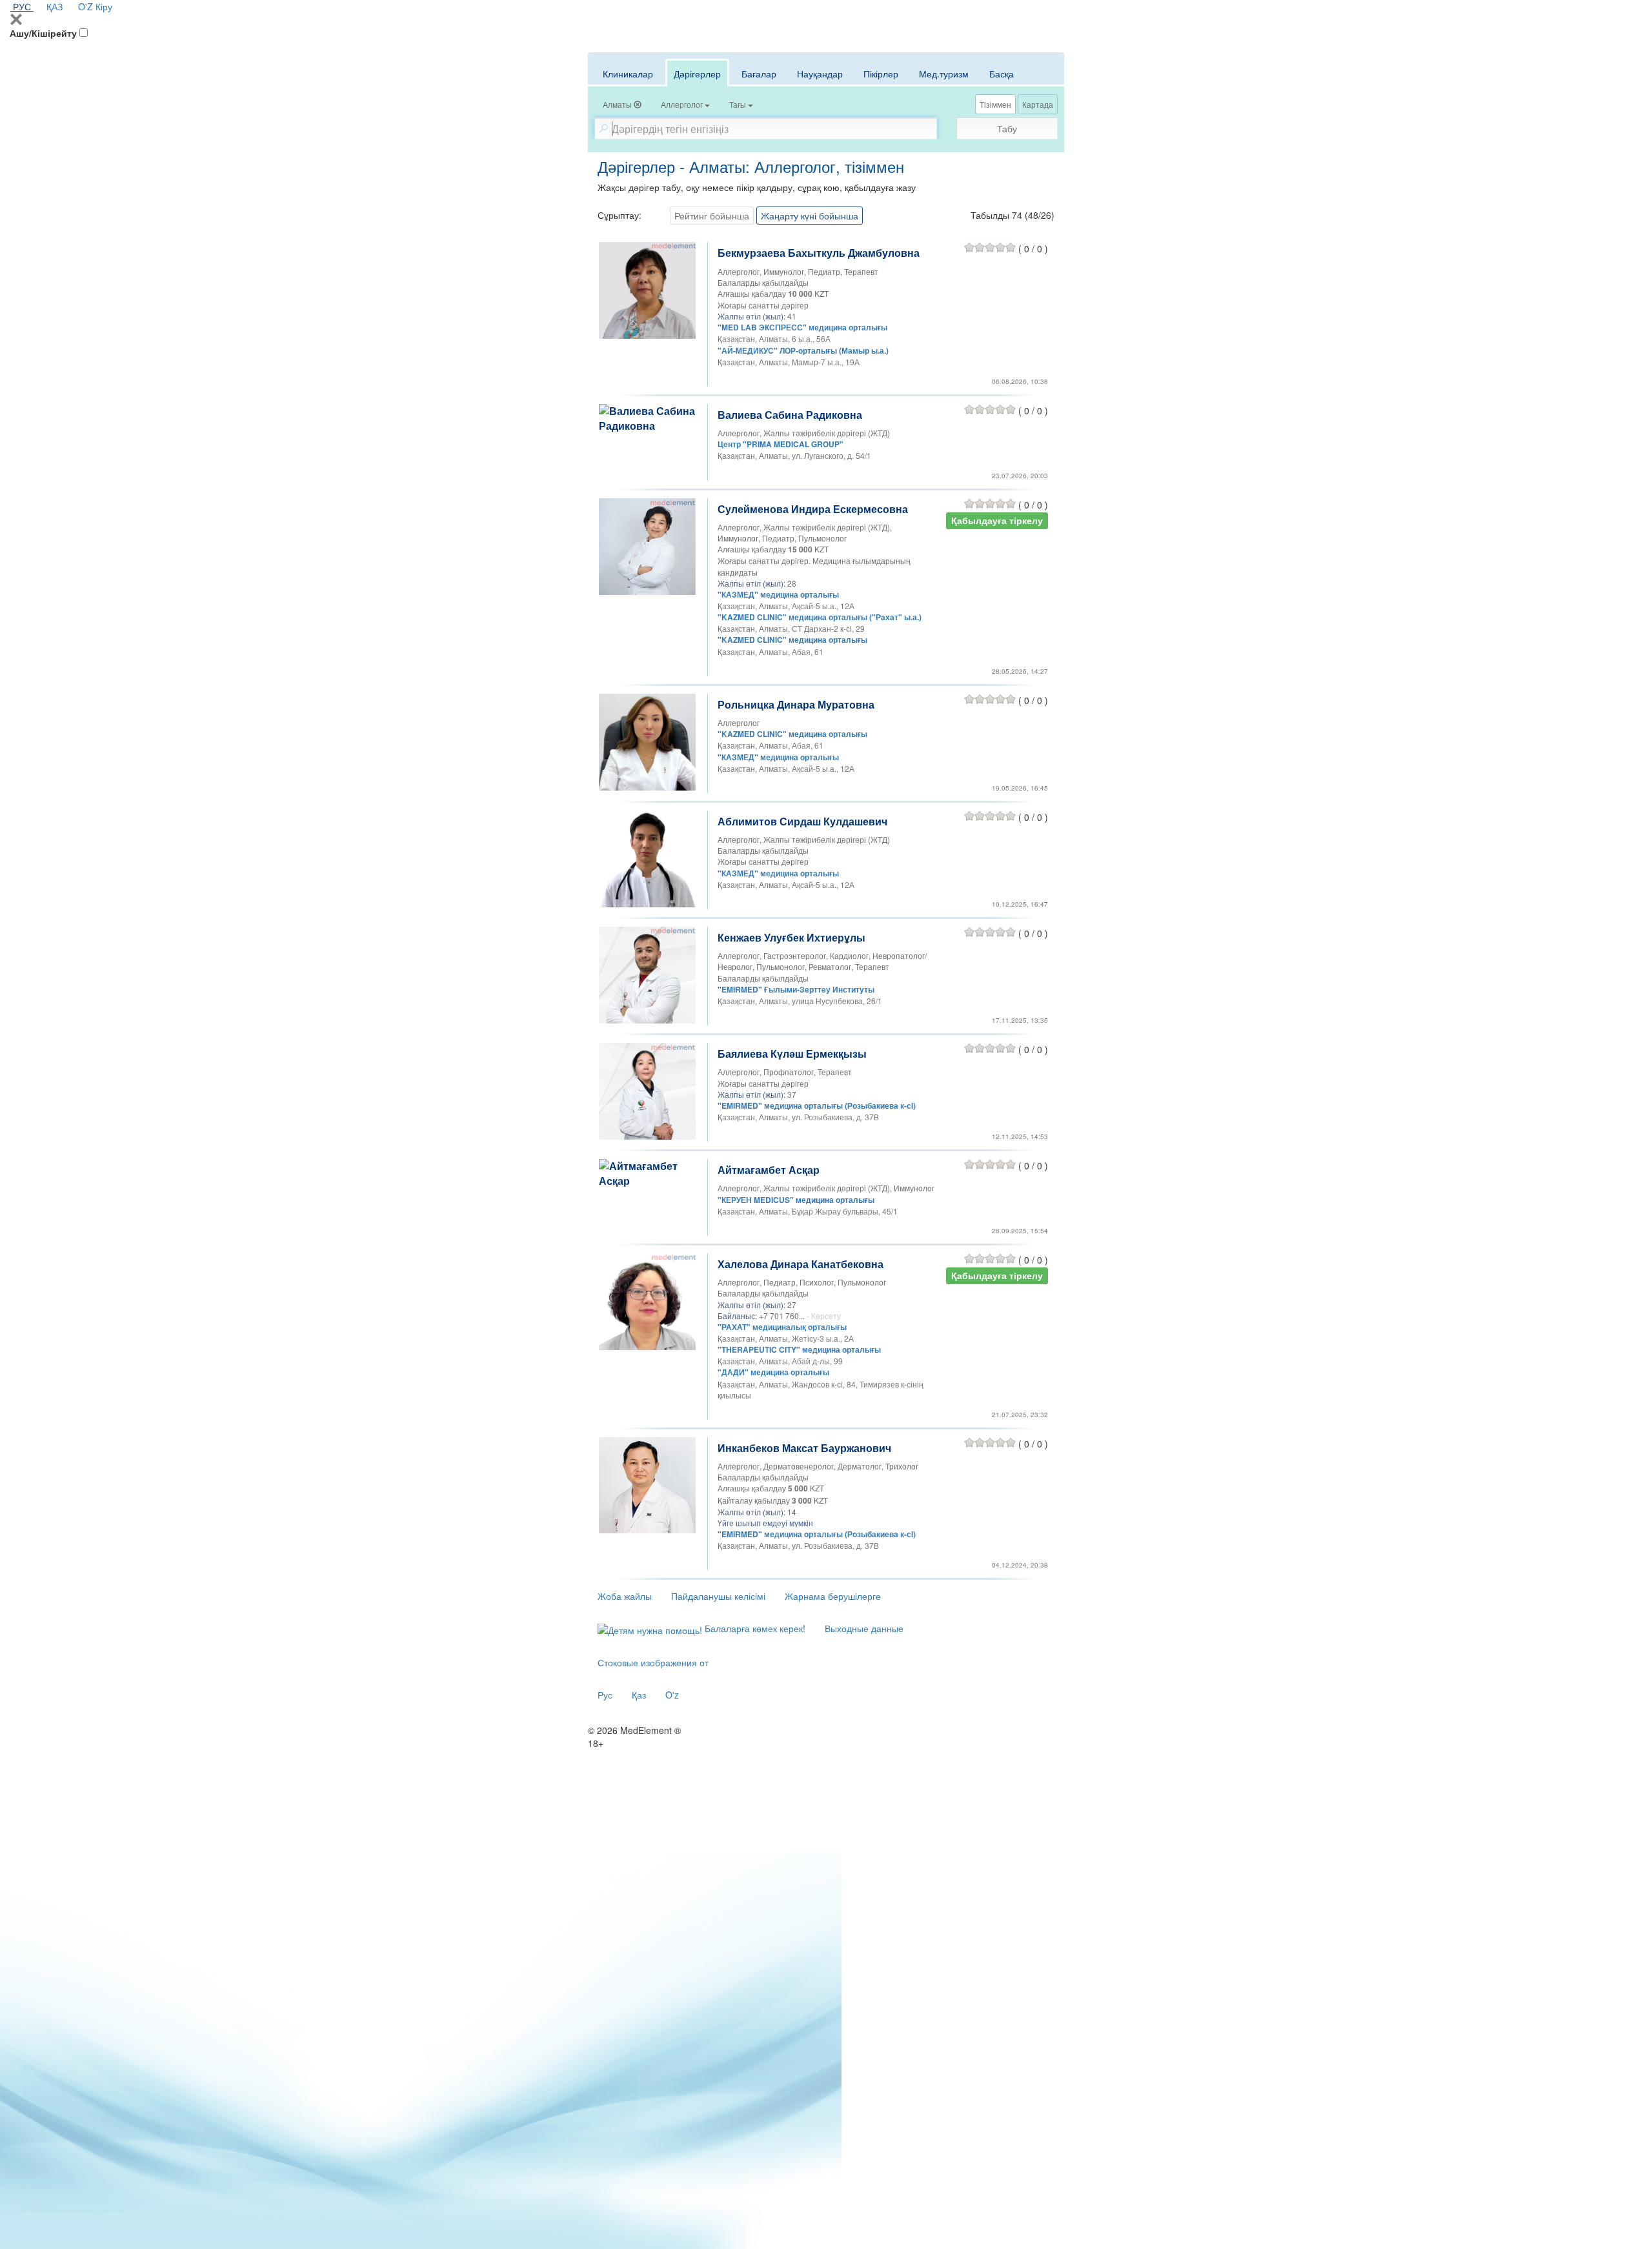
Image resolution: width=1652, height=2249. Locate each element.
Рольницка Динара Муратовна (796, 704)
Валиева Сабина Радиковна (790, 415)
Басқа (1002, 74)
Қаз (639, 1695)
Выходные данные (864, 1628)
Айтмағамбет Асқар (769, 1170)
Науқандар (820, 74)
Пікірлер (881, 74)
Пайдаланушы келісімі (718, 1596)
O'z (672, 1695)
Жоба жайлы (625, 1596)
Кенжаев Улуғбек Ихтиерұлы (791, 937)
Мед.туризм (944, 74)
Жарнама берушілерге (833, 1596)
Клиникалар (628, 74)
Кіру (104, 6)
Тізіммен (995, 104)
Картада (1038, 104)
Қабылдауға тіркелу (997, 520)
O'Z (86, 6)
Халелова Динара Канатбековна (801, 1264)
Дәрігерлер (697, 74)
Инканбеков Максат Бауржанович (804, 1448)
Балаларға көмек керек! (754, 1628)
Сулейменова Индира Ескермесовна (813, 509)
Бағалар (759, 74)
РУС (22, 6)
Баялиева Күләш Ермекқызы (792, 1054)
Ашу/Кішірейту (43, 33)
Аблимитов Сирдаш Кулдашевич (802, 821)
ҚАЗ (55, 6)
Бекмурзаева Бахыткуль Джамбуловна (819, 253)
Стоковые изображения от (653, 1662)
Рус (605, 1695)
